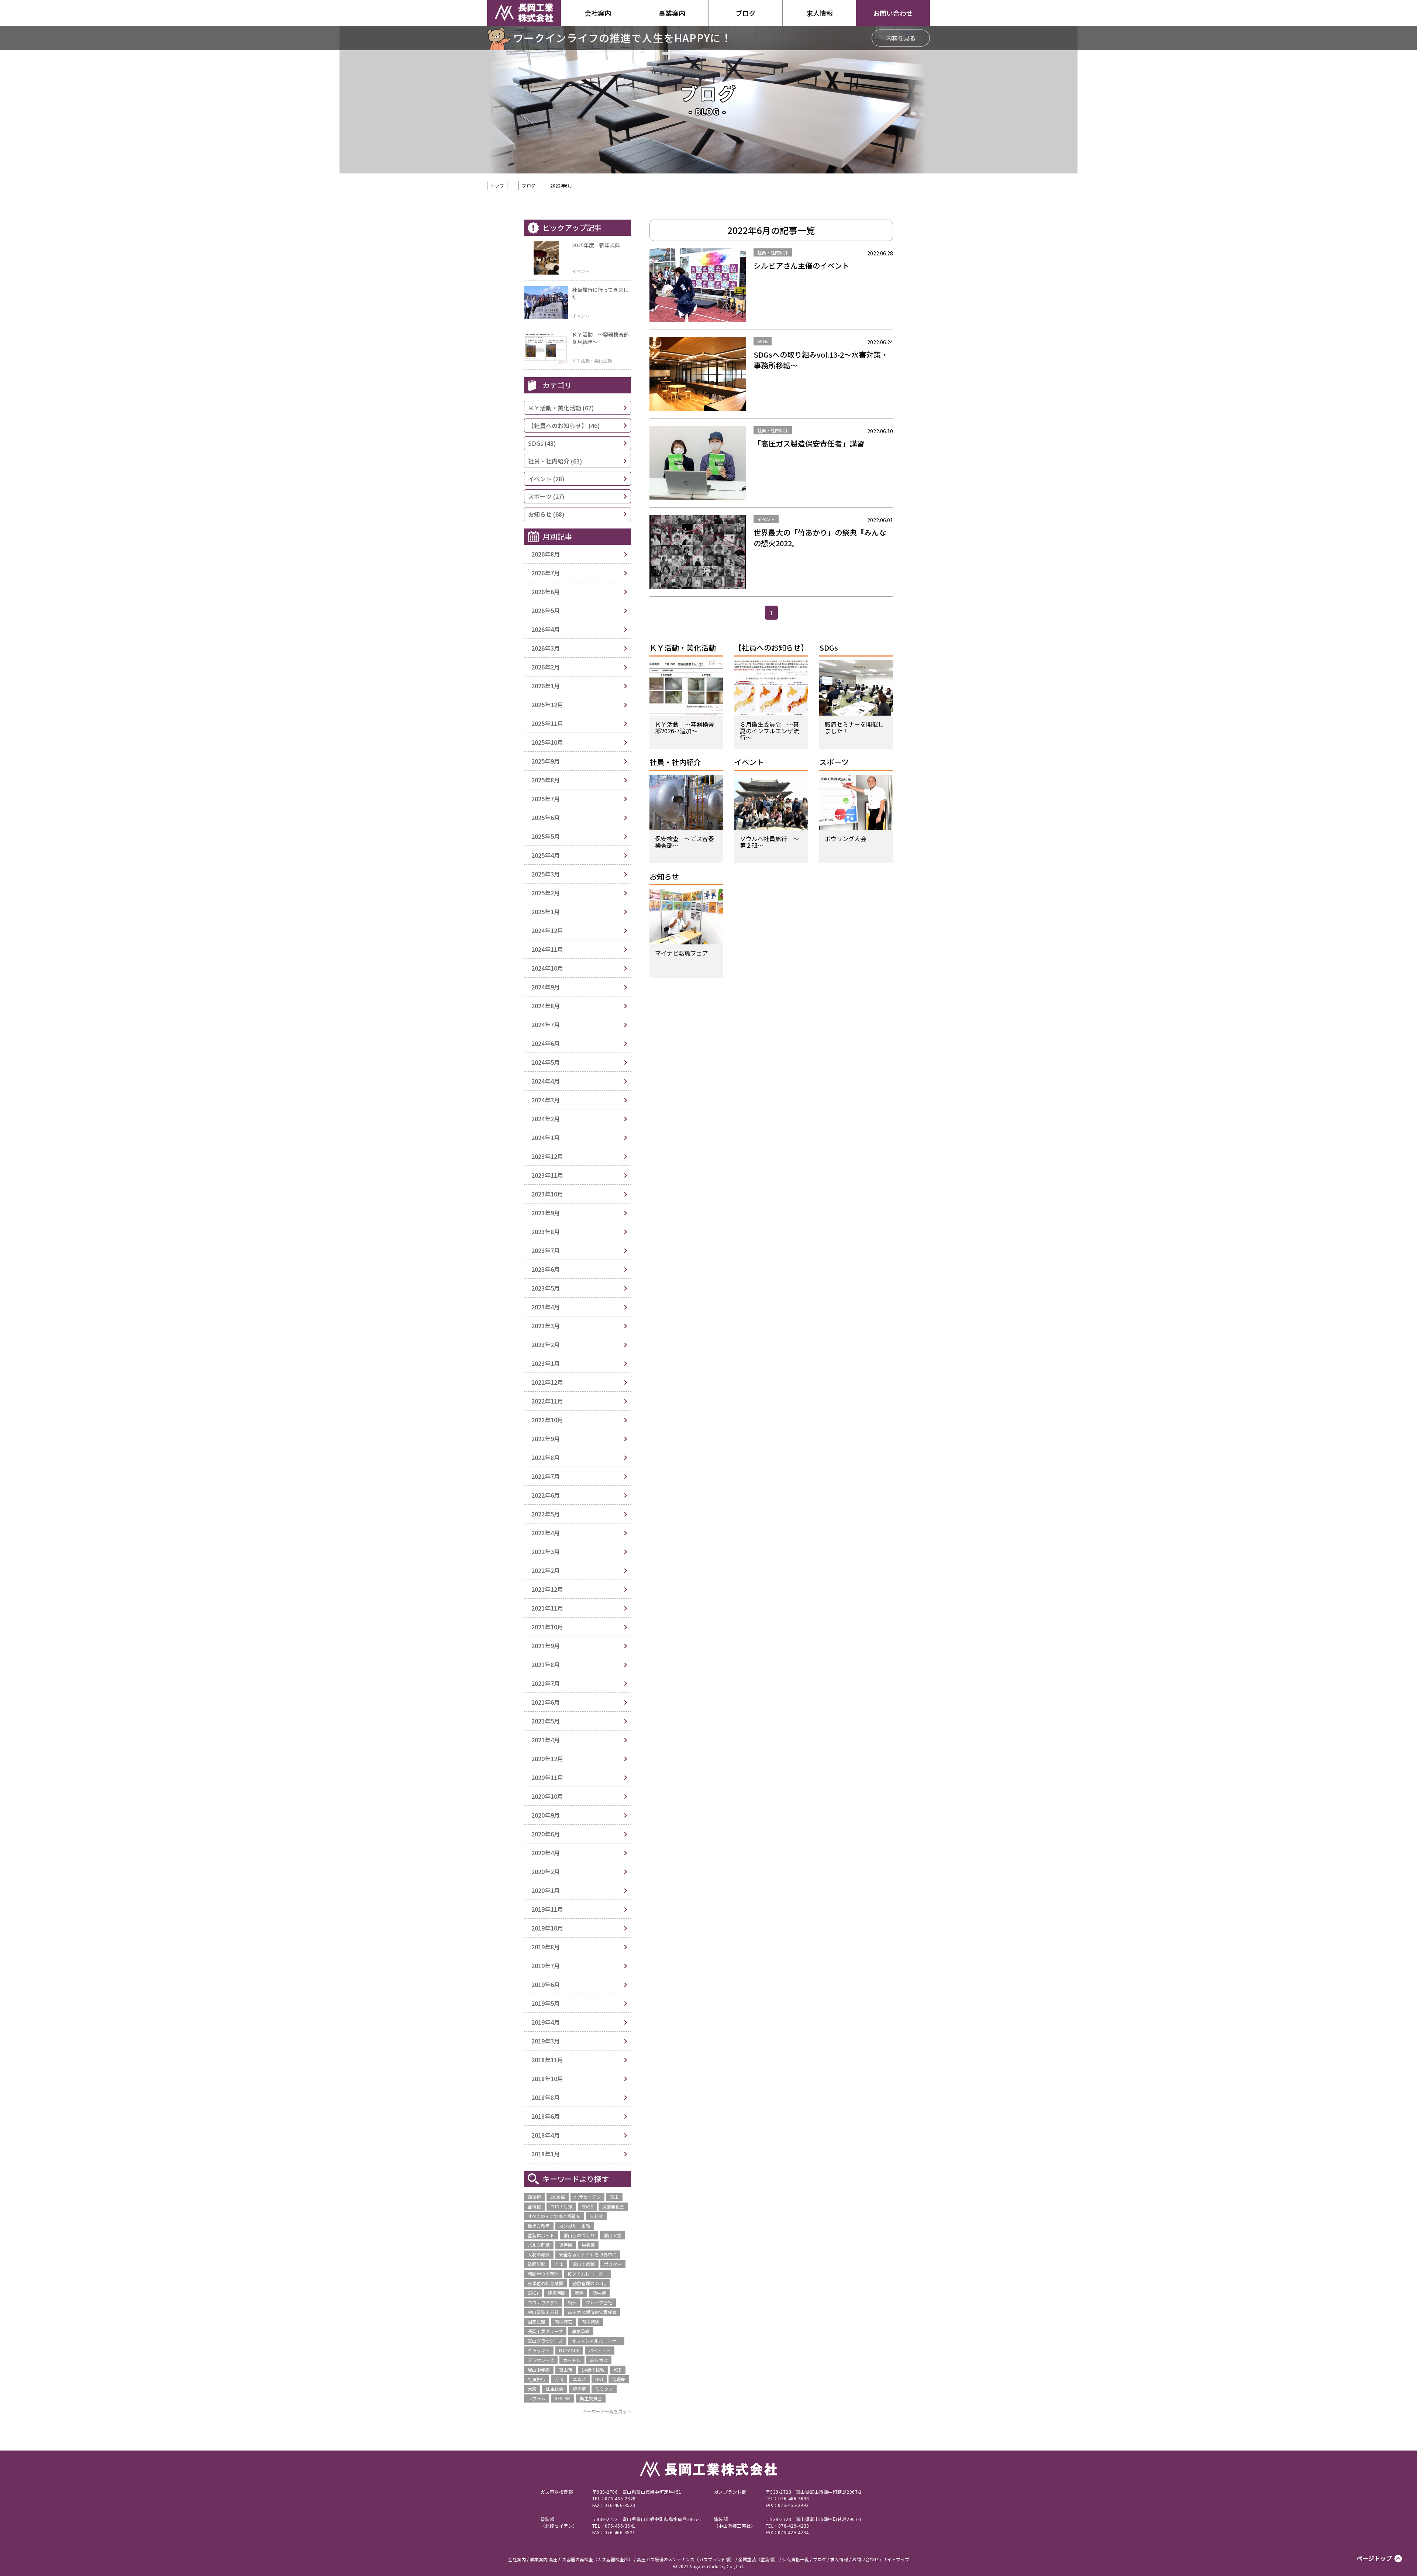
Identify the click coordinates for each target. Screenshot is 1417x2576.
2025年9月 (546, 761)
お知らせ (664, 877)
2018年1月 (546, 2154)
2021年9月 (546, 1646)
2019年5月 (546, 2003)
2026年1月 (546, 686)
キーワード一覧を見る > (607, 2411)
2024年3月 (546, 1100)
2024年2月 (546, 1119)
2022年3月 (546, 1552)
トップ (497, 185)
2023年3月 (546, 1326)
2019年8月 (546, 1947)
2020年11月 (547, 1777)
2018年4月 (546, 2135)
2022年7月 (546, 1476)
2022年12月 (547, 1382)
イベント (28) (546, 479)
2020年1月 (546, 1890)
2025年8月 (546, 780)
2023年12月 (547, 1156)
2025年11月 (547, 723)
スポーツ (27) (546, 496)
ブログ (529, 185)
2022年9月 (546, 1439)
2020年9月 (546, 1815)
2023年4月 (546, 1307)
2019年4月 (546, 2022)
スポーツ (834, 763)
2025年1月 (546, 912)
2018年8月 (546, 2097)
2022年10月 (547, 1420)
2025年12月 (547, 705)
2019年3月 (546, 2041)
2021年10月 (547, 1627)
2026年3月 (546, 648)
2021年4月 (546, 1740)
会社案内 (598, 13)
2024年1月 (546, 1137)
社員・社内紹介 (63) (555, 461)
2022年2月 (546, 1570)
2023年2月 (546, 1344)
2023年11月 (547, 1175)
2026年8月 (546, 554)
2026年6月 (546, 592)
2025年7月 (546, 799)
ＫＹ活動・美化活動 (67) (561, 408)
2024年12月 (547, 930)
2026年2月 (546, 667)
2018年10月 (547, 2079)
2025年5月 (546, 836)
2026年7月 (546, 573)
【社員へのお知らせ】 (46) (564, 426)
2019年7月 (546, 1966)
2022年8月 (546, 1457)
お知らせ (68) (546, 514)
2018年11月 (547, 2060)
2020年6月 (546, 1834)
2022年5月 (546, 1514)
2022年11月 (547, 1401)
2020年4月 (546, 1853)
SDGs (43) (542, 443)
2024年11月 (547, 949)
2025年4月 (546, 855)
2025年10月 (547, 742)
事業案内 (672, 13)
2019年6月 (546, 1984)
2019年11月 (547, 1909)
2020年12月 (547, 1759)
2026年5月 (546, 610)
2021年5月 (546, 1721)
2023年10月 (547, 1194)
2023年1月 (546, 1363)
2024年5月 (546, 1062)
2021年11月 (547, 1608)
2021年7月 (546, 1683)
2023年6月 (546, 1269)
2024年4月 (546, 1081)
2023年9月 (546, 1213)
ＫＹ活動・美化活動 (683, 648)
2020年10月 (547, 1796)
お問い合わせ (893, 13)
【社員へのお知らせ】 (771, 648)
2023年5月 (546, 1288)
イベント (749, 763)
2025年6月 (546, 817)
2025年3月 (546, 874)
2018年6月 (546, 2116)
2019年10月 (547, 1928)
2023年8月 (546, 1232)
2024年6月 (546, 1043)
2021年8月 (546, 1664)
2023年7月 (546, 1250)
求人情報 (820, 13)
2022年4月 (546, 1533)
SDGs (829, 648)
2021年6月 (546, 1702)
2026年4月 (546, 629)
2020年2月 (546, 1871)
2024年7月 (546, 1024)
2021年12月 (547, 1589)
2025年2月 (546, 893)
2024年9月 (546, 987)
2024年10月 (547, 968)
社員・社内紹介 (675, 763)
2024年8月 (546, 1006)
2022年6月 (546, 1495)
